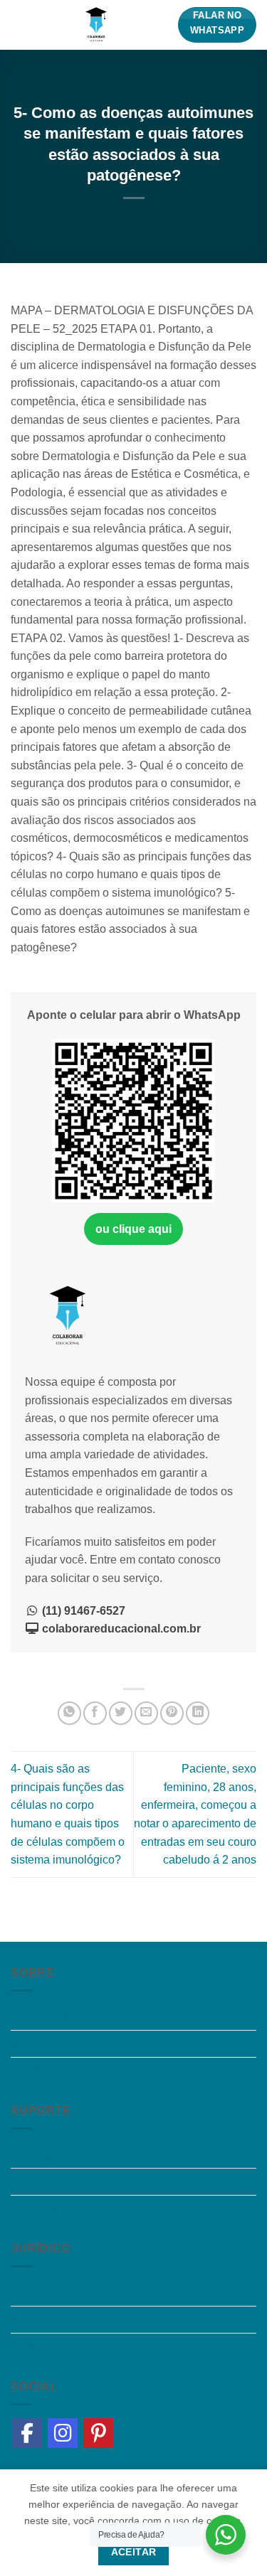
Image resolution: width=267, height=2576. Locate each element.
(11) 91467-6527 (82, 1611)
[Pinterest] (98, 2433)
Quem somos (44, 2016)
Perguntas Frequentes (67, 2154)
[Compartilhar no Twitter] (121, 1713)
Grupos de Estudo (56, 2071)
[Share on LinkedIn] (198, 1713)
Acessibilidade (48, 2182)
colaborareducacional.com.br (120, 1629)
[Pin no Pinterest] (172, 1713)
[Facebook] (27, 2433)
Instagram (36, 2292)
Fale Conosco (46, 2209)
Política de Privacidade (69, 2347)
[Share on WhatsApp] (69, 1713)
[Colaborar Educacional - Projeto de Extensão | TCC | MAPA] (96, 25)
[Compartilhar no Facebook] (95, 1713)
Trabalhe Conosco (57, 2044)
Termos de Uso (49, 2320)
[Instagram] (63, 2433)
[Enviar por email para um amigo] (146, 1713)
